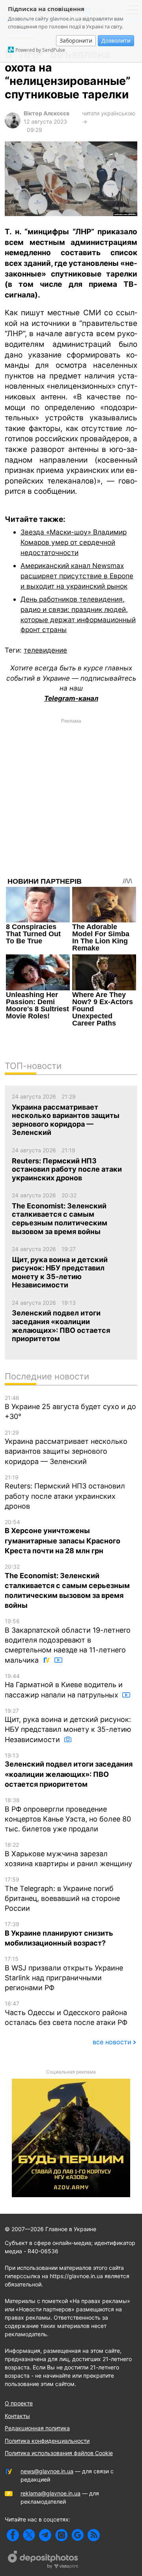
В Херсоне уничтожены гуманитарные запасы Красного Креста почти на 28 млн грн (63, 1537)
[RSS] (94, 2535)
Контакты (17, 2416)
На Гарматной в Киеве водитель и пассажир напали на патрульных (64, 1686)
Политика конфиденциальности (47, 2441)
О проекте (19, 2403)
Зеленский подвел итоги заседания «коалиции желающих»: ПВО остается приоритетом (69, 1770)
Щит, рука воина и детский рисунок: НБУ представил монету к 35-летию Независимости (68, 1725)
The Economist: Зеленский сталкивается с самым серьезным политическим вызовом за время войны (67, 1586)
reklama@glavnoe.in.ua (50, 2493)
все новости (112, 2042)
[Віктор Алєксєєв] (13, 126)
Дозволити (116, 40)
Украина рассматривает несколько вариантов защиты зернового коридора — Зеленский (66, 1447)
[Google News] (78, 2535)
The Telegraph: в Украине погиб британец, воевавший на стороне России (62, 1894)
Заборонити (76, 40)
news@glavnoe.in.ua (47, 2471)
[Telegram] (45, 2535)
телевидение (45, 650)
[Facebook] (13, 2535)
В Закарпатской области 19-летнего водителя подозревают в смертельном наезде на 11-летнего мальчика (68, 1641)
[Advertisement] (71, 798)
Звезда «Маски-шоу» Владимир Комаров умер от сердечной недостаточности (74, 542)
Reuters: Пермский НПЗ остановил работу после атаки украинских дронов (65, 1492)
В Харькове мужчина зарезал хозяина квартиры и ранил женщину (68, 1854)
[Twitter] (29, 2535)
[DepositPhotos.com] (43, 2561)
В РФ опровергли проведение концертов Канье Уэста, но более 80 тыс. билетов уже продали (68, 1815)
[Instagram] (61, 2535)
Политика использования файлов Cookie (59, 2453)
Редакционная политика (37, 2428)
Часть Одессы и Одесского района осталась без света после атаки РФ (66, 2013)
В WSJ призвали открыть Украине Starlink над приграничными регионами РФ (64, 1974)
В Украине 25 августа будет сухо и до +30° (70, 1408)
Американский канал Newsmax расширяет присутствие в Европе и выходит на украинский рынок (77, 576)
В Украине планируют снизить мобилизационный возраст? (59, 1934)
